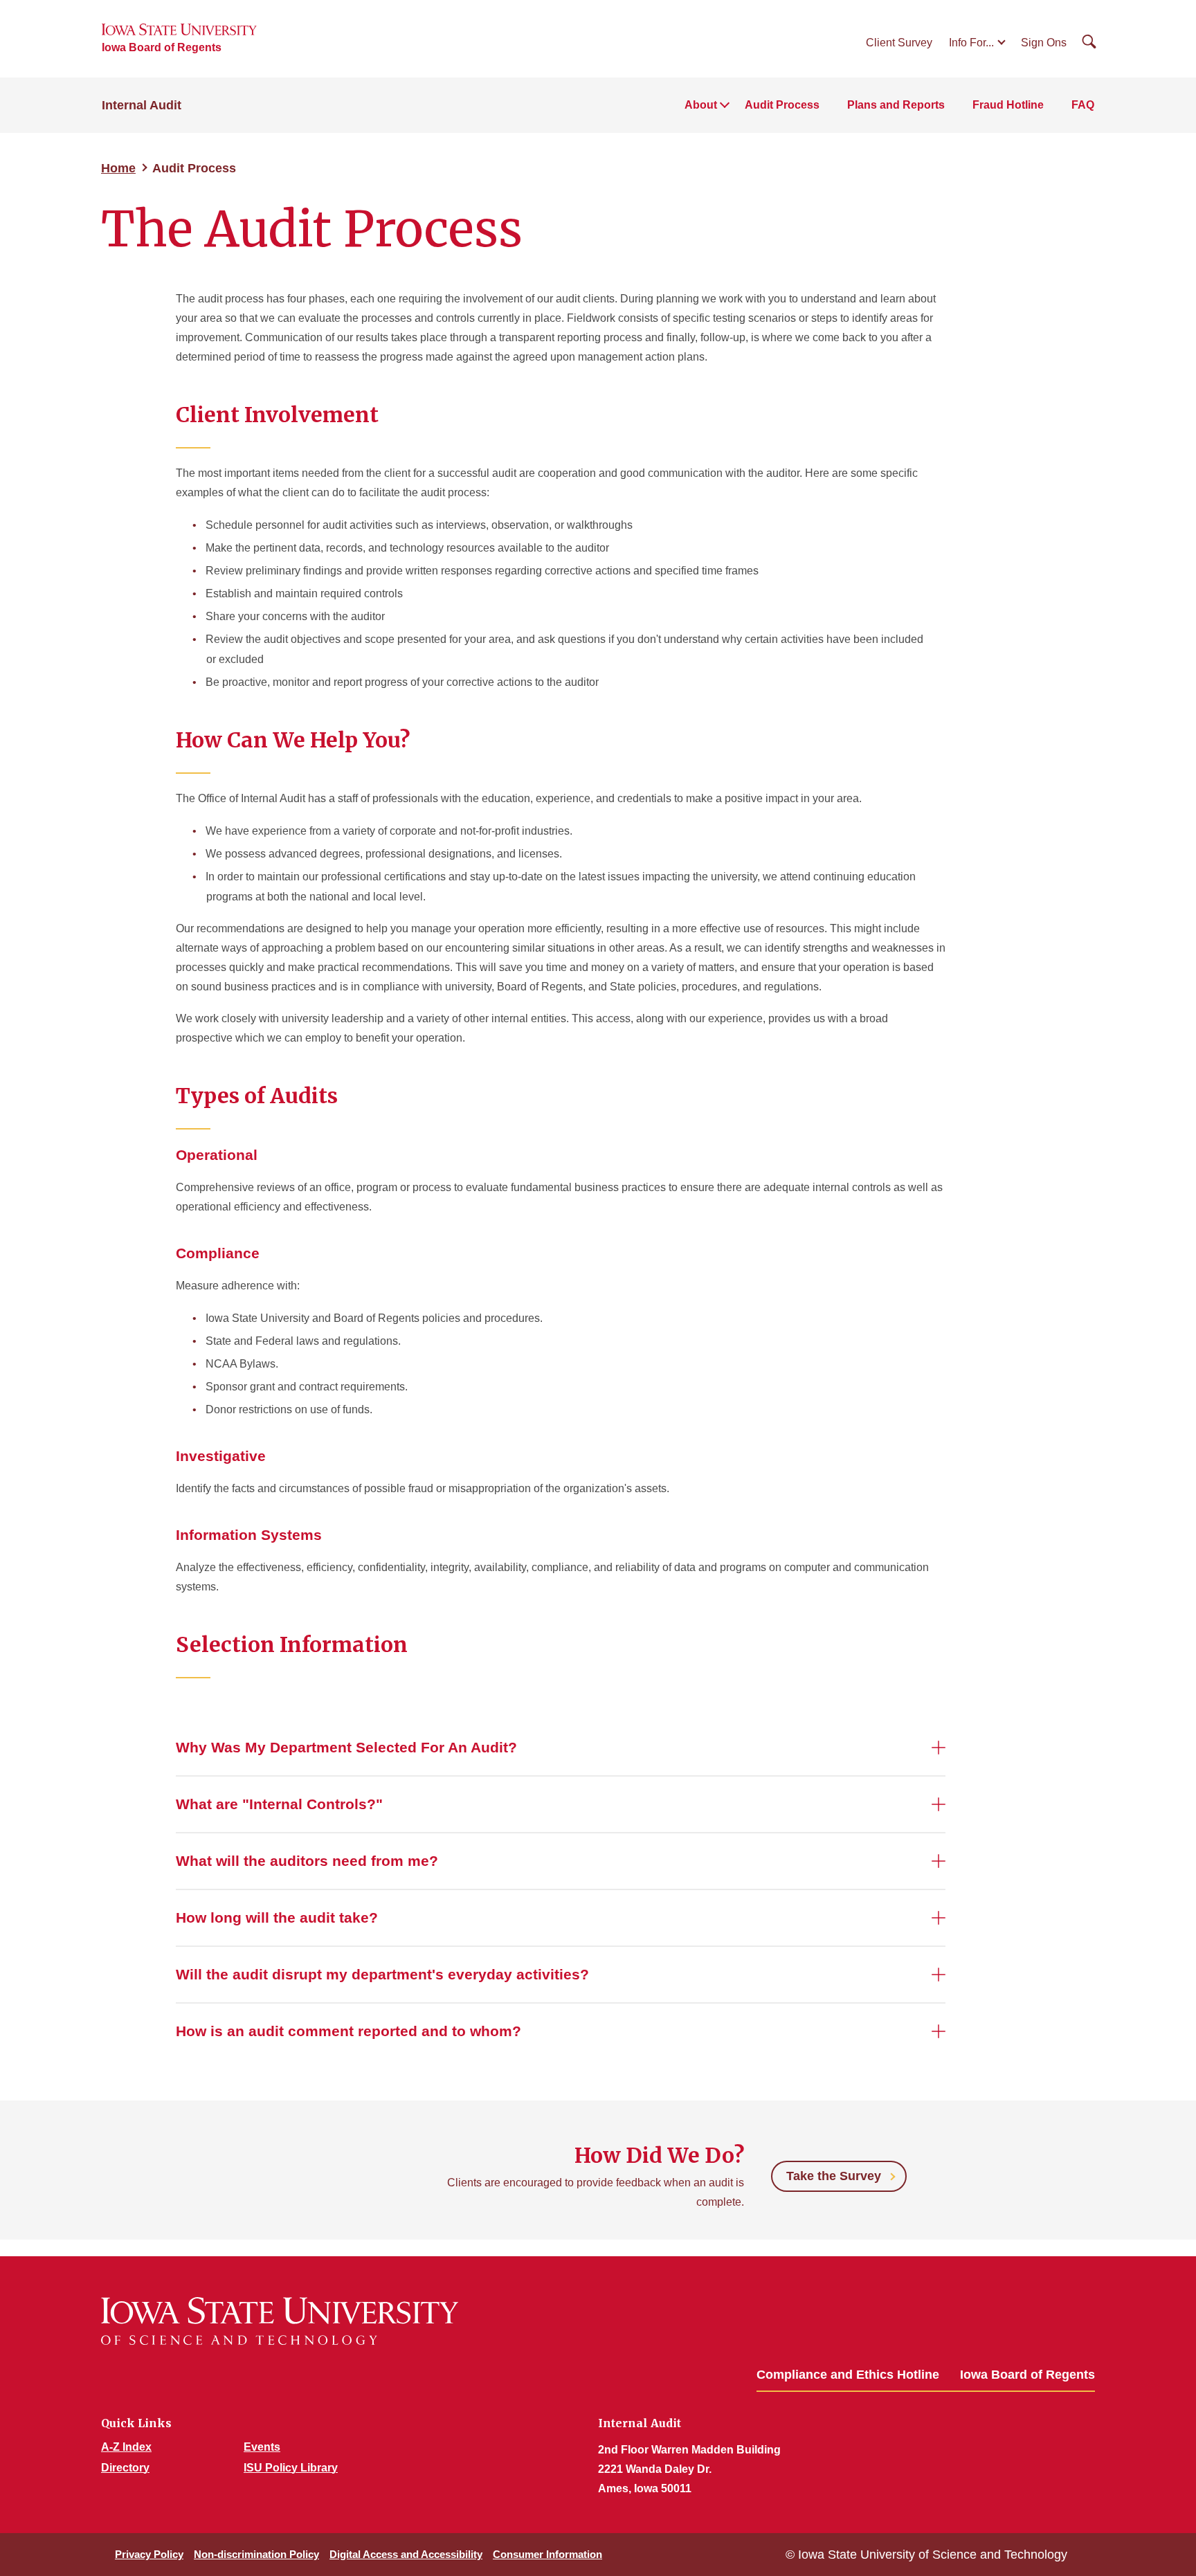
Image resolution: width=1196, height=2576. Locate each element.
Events (262, 2447)
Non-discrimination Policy (256, 2554)
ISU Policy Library (291, 2468)
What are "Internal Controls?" (279, 1804)
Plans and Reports (896, 105)
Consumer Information (547, 2554)
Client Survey (899, 43)
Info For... (971, 43)
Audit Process (782, 105)
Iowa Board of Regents (162, 47)
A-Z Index (126, 2447)
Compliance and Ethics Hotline (848, 2375)
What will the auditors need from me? (307, 1861)
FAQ (1083, 105)
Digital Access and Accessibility (406, 2554)
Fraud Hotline (1008, 105)
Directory (125, 2468)
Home (118, 168)
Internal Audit (142, 105)
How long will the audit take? (277, 1917)
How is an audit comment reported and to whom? (348, 2031)
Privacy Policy (149, 2554)
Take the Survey (834, 2176)
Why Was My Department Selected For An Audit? (346, 1747)
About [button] (701, 105)
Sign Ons (1044, 43)
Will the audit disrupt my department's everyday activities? (382, 1974)
